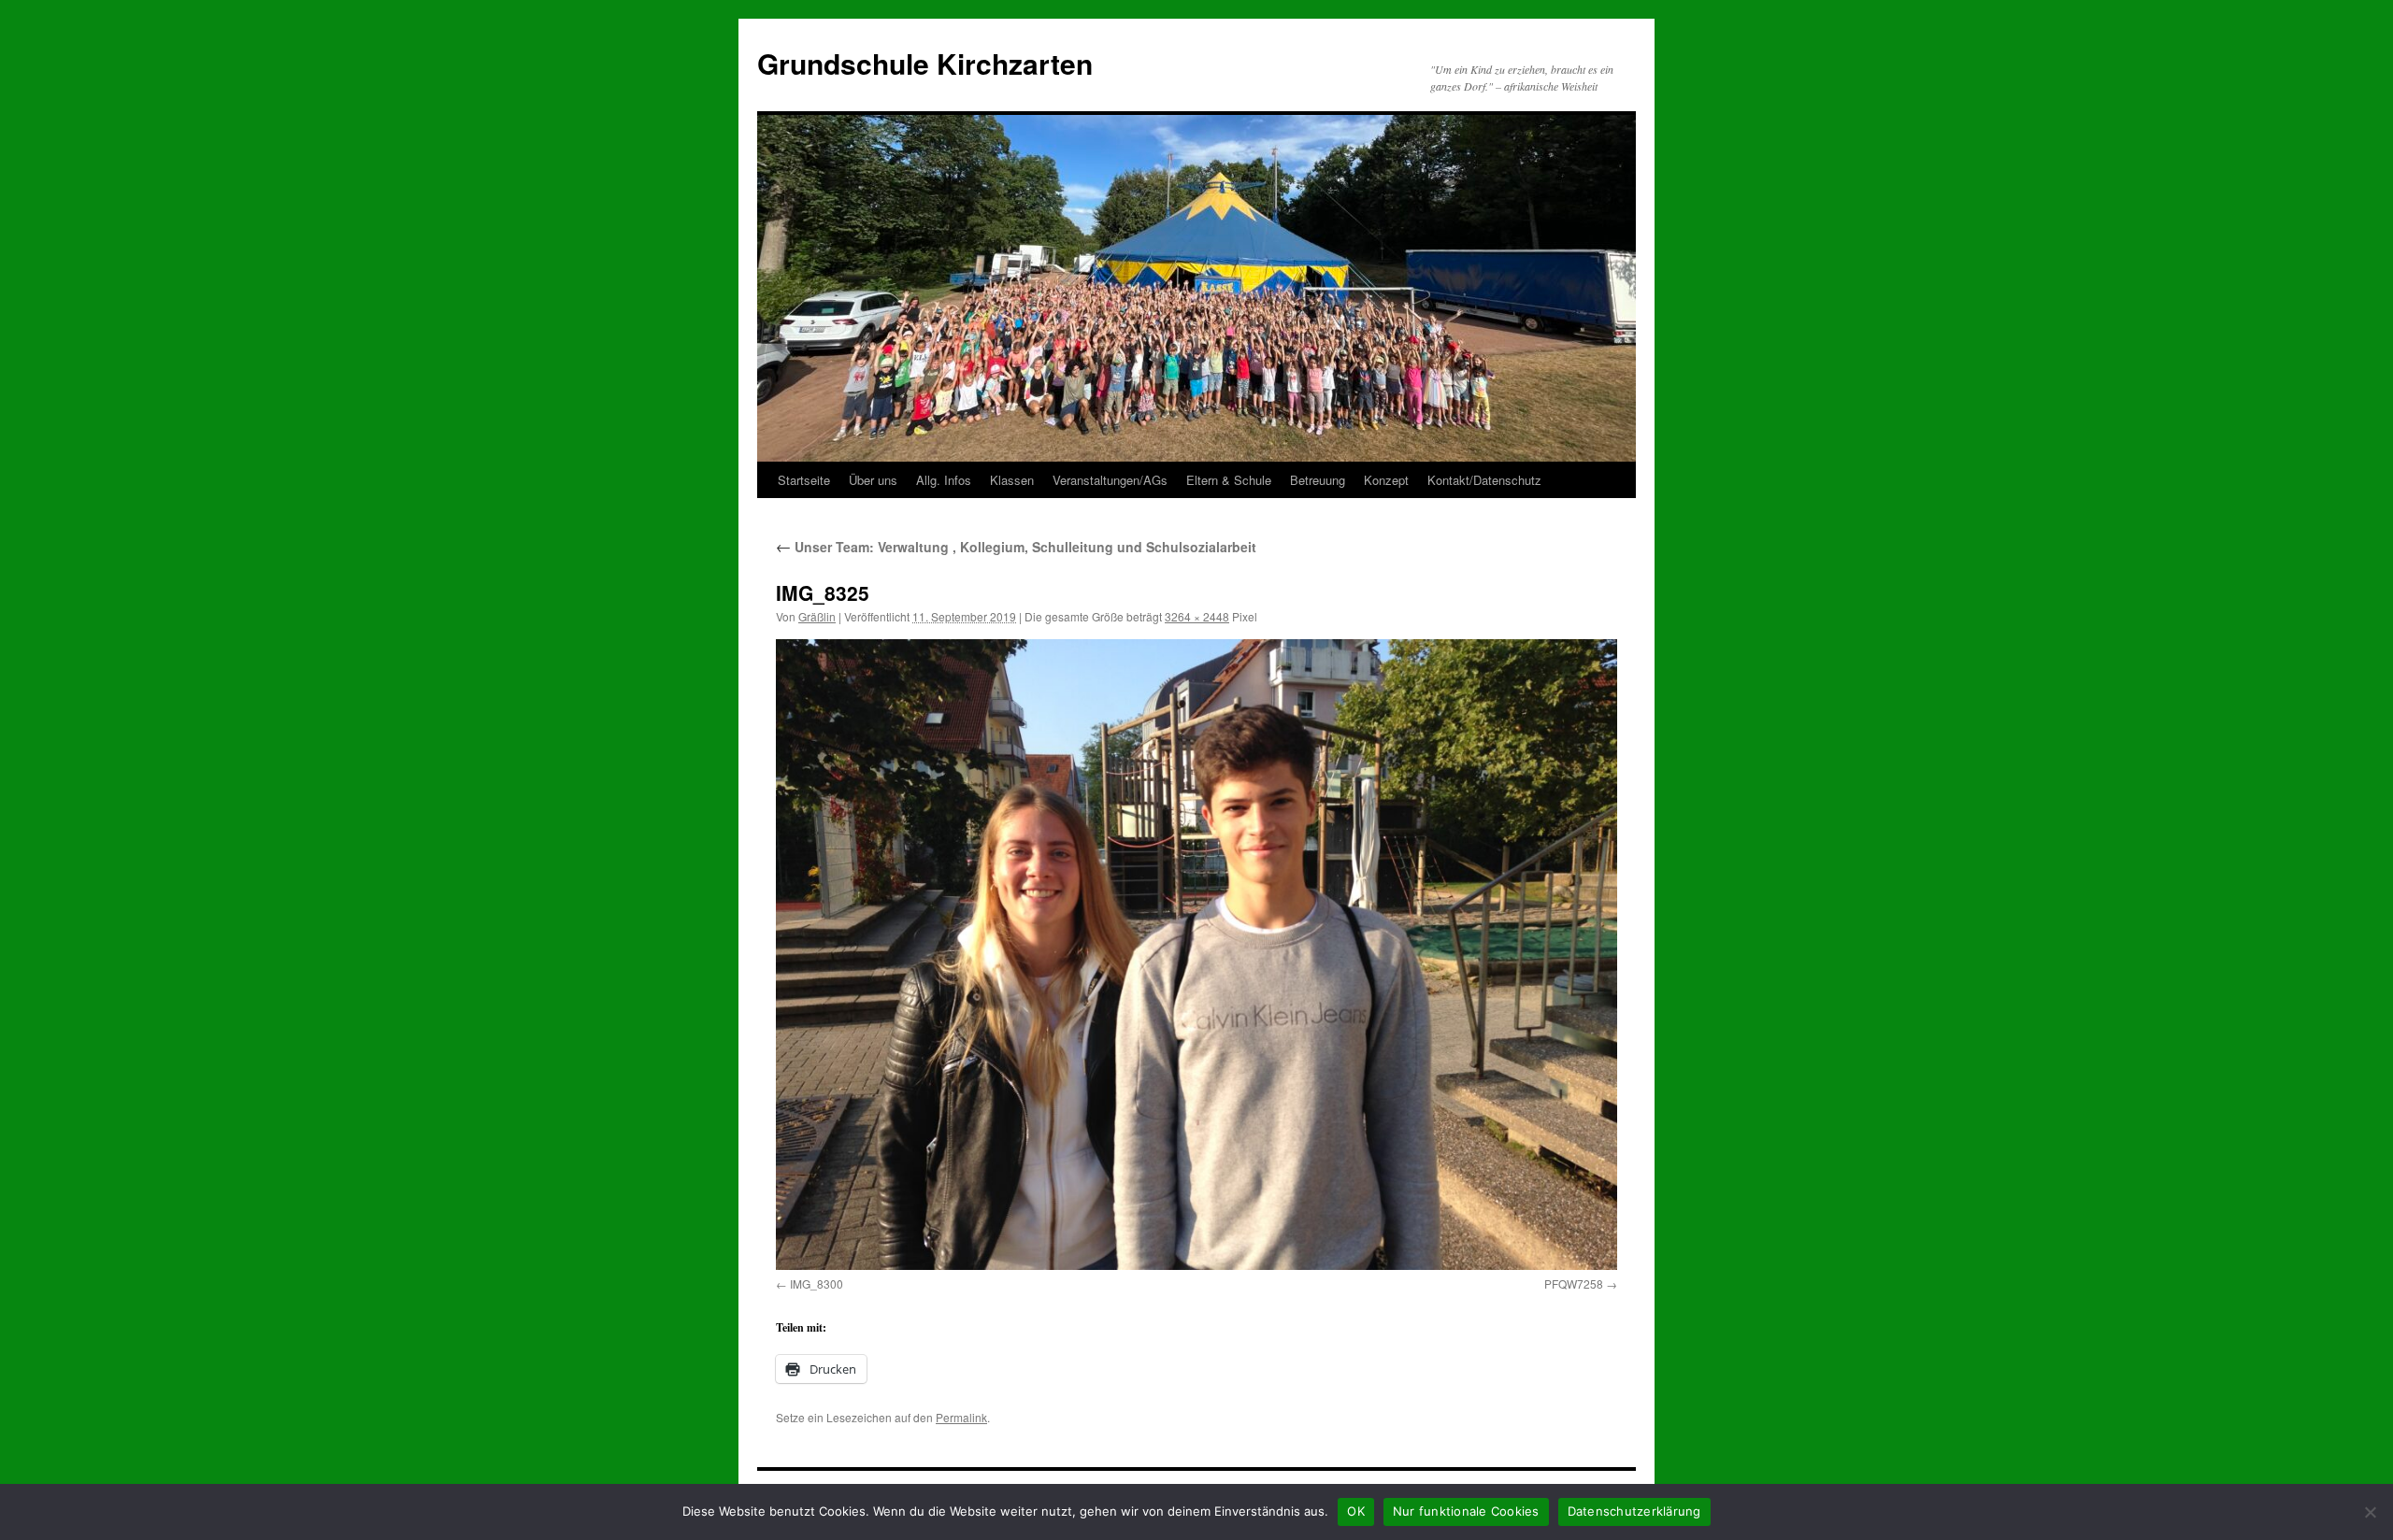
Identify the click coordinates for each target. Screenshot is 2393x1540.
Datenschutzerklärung (1634, 1511)
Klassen (1012, 480)
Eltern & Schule (1229, 480)
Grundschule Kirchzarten (925, 63)
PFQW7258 (1574, 1283)
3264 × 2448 (1197, 616)
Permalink (961, 1417)
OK (1356, 1511)
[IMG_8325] (1196, 955)
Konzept (1386, 480)
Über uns (873, 480)
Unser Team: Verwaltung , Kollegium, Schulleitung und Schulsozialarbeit (1016, 547)
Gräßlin (817, 616)
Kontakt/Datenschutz (1484, 480)
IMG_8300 (817, 1283)
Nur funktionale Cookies (1466, 1511)
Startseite (804, 480)
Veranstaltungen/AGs (1110, 480)
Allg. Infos (944, 480)
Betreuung (1318, 480)
